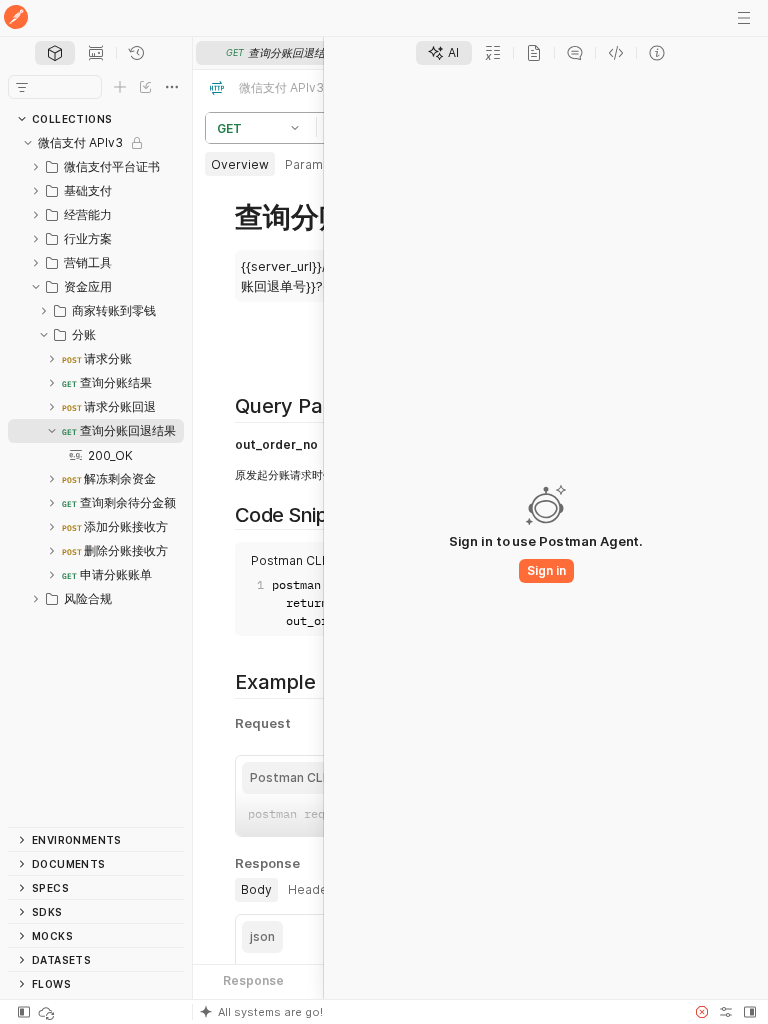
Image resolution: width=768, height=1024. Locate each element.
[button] (298, 128)
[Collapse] (28, 143)
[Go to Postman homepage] (16, 18)
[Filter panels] (22, 87)
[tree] (96, 479)
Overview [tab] (240, 164)
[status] (48, 1012)
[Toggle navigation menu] (744, 18)
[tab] (55, 53)
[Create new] (120, 87)
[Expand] (36, 167)
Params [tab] (307, 164)
